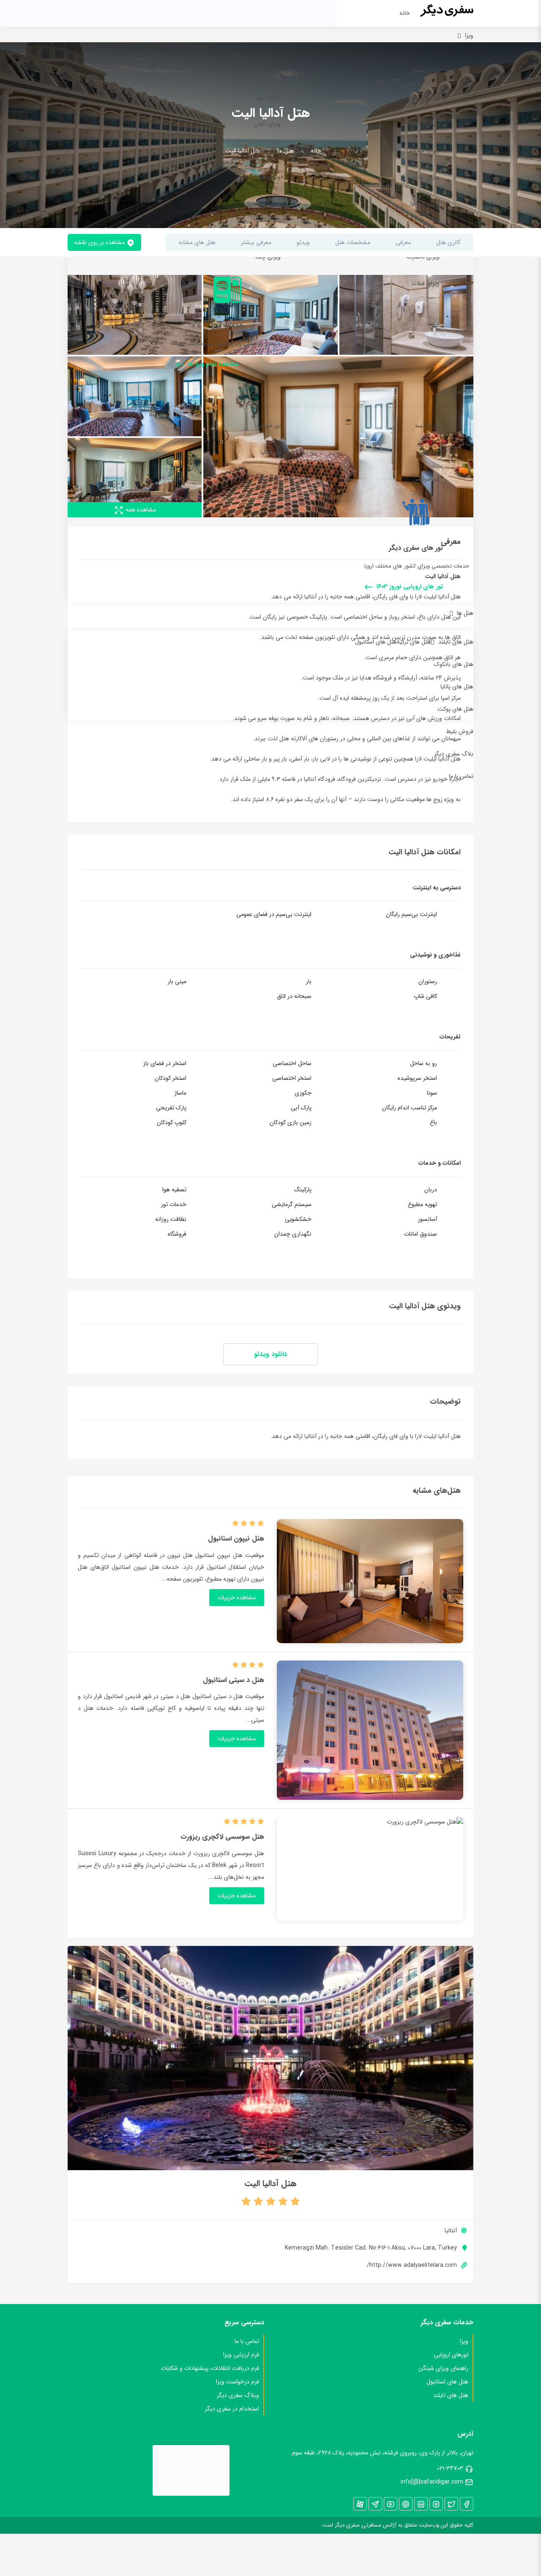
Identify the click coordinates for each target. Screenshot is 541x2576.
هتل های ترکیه (414, 642)
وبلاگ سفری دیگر (238, 2395)
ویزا (469, 35)
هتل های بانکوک (454, 664)
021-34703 (450, 2468)
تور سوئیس (426, 479)
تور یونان (429, 452)
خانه (405, 13)
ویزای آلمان (267, 124)
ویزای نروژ (269, 97)
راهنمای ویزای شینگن (443, 2368)
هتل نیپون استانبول (236, 1539)
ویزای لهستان (424, 97)
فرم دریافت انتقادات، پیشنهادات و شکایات (210, 2368)
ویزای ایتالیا (267, 150)
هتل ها (465, 613)
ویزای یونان (426, 177)
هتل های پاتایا (457, 687)
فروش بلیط (460, 731)
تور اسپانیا (269, 426)
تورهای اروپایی (451, 2355)
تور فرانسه (427, 426)
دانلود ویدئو (270, 1354)
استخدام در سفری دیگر (232, 2409)
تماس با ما (461, 776)
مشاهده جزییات (237, 1598)
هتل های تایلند (456, 642)
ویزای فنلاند (425, 283)
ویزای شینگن (424, 71)
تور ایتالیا (270, 452)
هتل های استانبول (376, 642)
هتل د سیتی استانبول (234, 1680)
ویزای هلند (268, 177)
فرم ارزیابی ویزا (241, 2355)
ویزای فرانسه (424, 150)
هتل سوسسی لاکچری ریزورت (222, 1837)
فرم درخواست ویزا (238, 2382)
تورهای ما (462, 391)
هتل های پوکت (455, 709)
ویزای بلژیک (266, 71)
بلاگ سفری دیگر (454, 754)
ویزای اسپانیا (425, 204)
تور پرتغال (269, 479)
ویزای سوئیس (264, 204)
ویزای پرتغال (425, 124)
